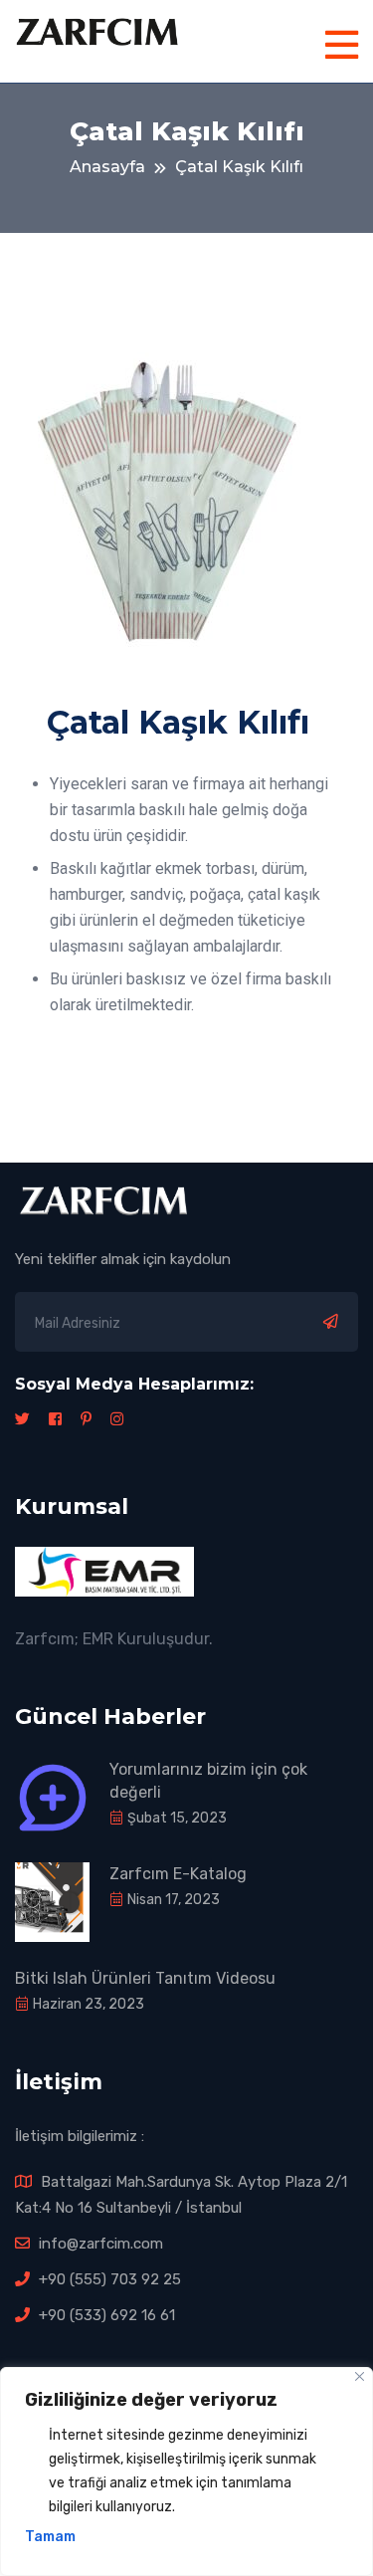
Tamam (50, 2537)
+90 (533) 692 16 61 (105, 2315)
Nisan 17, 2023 (172, 1900)
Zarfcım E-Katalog (178, 1874)
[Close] (360, 2376)
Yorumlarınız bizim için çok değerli (208, 1781)
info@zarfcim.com (99, 2244)
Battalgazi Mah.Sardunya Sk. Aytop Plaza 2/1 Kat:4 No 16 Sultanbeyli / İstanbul (181, 2195)
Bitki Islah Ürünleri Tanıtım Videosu (145, 1978)
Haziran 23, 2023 (87, 2004)
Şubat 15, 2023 (176, 1818)
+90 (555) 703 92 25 (108, 2279)
